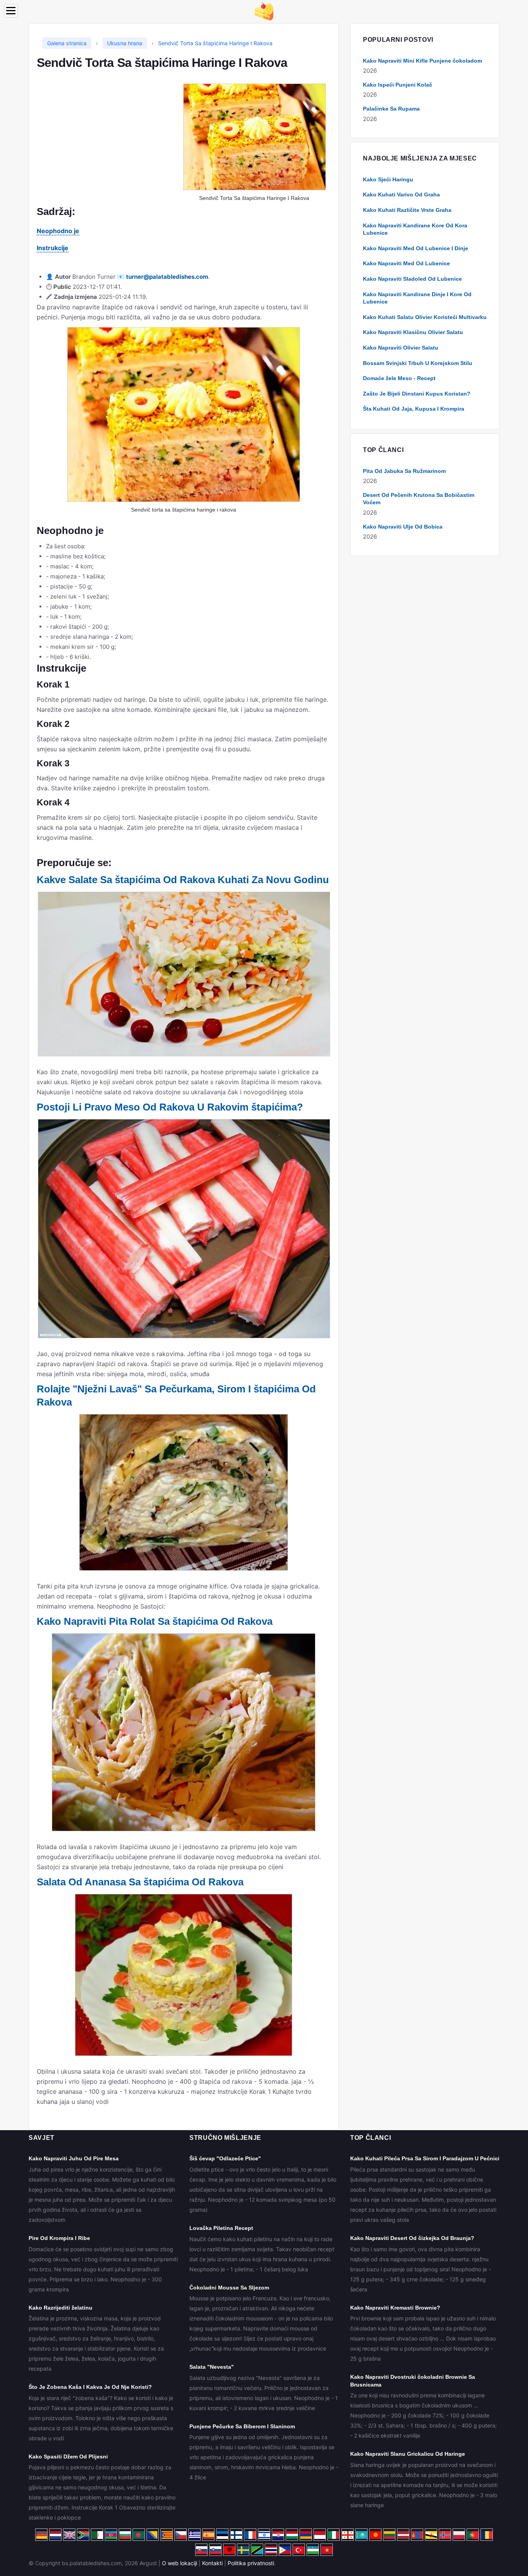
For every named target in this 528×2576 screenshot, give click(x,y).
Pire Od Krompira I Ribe (59, 2238)
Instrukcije (53, 248)
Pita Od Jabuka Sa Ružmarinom (404, 471)
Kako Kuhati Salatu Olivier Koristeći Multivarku (425, 317)
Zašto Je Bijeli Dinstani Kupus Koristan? (417, 394)
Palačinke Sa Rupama (391, 109)
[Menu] (11, 11)
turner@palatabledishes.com (167, 277)
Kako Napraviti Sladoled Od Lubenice (412, 279)
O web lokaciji (180, 2563)
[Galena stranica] (264, 11)
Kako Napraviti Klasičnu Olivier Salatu (413, 332)
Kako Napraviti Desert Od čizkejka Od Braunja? (412, 2238)
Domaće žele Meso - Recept (399, 378)
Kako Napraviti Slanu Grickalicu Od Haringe (408, 2454)
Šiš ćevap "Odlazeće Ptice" (225, 2158)
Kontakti (212, 2563)
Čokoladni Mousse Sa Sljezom (229, 2288)
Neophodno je (58, 231)
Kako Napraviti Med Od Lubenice (406, 263)
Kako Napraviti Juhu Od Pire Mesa (74, 2158)
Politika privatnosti (251, 2563)
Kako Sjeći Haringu (388, 179)
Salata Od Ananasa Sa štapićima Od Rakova (140, 1882)
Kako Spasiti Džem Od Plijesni (68, 2457)
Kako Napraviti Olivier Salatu (401, 348)
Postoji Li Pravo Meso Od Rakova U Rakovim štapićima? (170, 1107)
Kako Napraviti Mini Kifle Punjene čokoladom (422, 61)
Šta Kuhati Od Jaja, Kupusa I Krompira (414, 409)
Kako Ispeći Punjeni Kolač (398, 85)
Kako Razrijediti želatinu (60, 2308)
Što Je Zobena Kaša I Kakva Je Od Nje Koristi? (90, 2387)
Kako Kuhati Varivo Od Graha (401, 194)
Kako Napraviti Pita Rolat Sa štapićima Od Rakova (155, 1621)
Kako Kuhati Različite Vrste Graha (407, 210)
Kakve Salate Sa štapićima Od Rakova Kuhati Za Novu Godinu (183, 880)
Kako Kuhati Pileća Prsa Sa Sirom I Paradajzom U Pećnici (425, 2158)
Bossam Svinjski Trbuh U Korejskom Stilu (418, 363)
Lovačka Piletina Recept (221, 2228)
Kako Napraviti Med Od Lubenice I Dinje (416, 248)
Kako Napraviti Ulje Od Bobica (403, 527)
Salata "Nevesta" (212, 2367)
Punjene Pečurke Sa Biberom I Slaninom (242, 2426)
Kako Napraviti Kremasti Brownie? (395, 2308)
